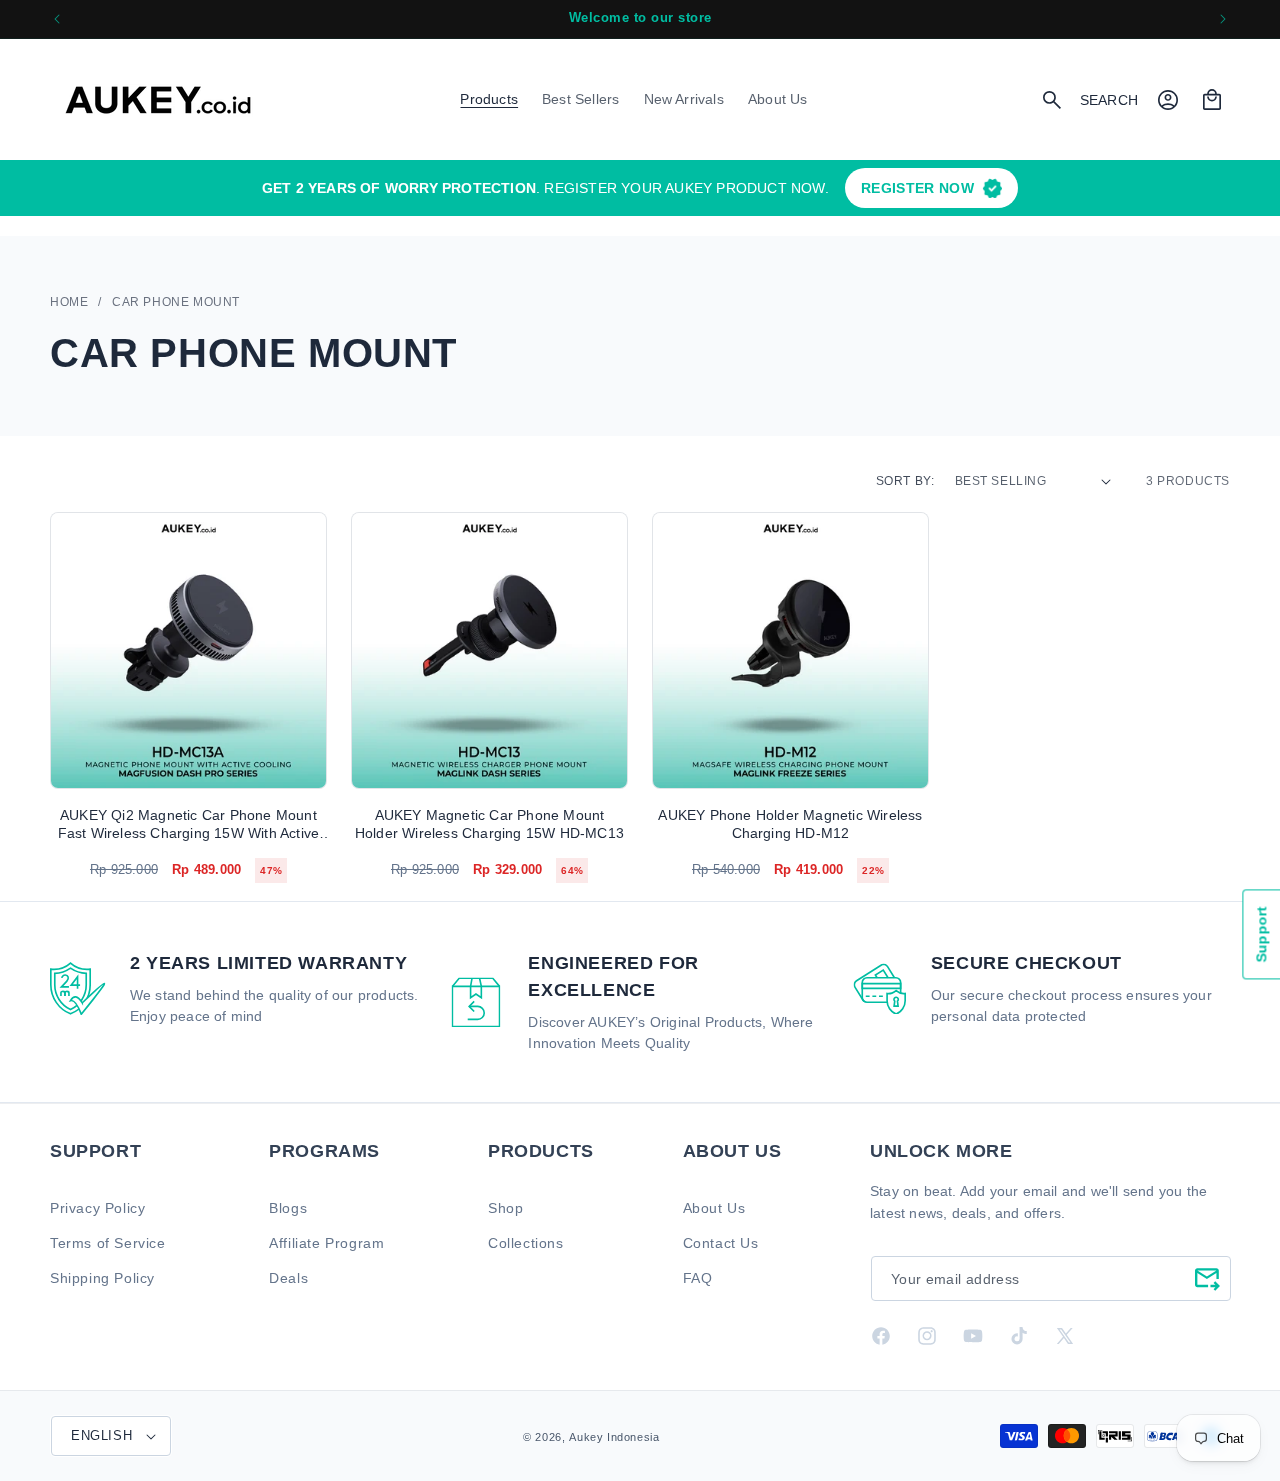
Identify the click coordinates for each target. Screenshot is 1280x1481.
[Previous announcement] (57, 19)
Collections (526, 1242)
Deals (288, 1277)
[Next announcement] (1223, 19)
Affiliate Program (326, 1242)
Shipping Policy (102, 1277)
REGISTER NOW (917, 188)
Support (1261, 934)
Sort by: (905, 481)
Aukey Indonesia (614, 1437)
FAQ (698, 1277)
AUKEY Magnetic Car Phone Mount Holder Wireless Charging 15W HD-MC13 (489, 824)
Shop (505, 1207)
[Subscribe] (1207, 1277)
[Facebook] (881, 1336)
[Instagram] (927, 1336)
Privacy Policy (97, 1207)
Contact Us (721, 1242)
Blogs (288, 1207)
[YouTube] (973, 1336)
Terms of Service (108, 1242)
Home (69, 302)
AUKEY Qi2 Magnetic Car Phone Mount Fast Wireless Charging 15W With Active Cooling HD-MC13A (189, 824)
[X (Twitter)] (1065, 1336)
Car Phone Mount (176, 302)
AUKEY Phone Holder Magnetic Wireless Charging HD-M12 (790, 824)
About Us (714, 1207)
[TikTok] (1019, 1336)
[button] (489, 99)
